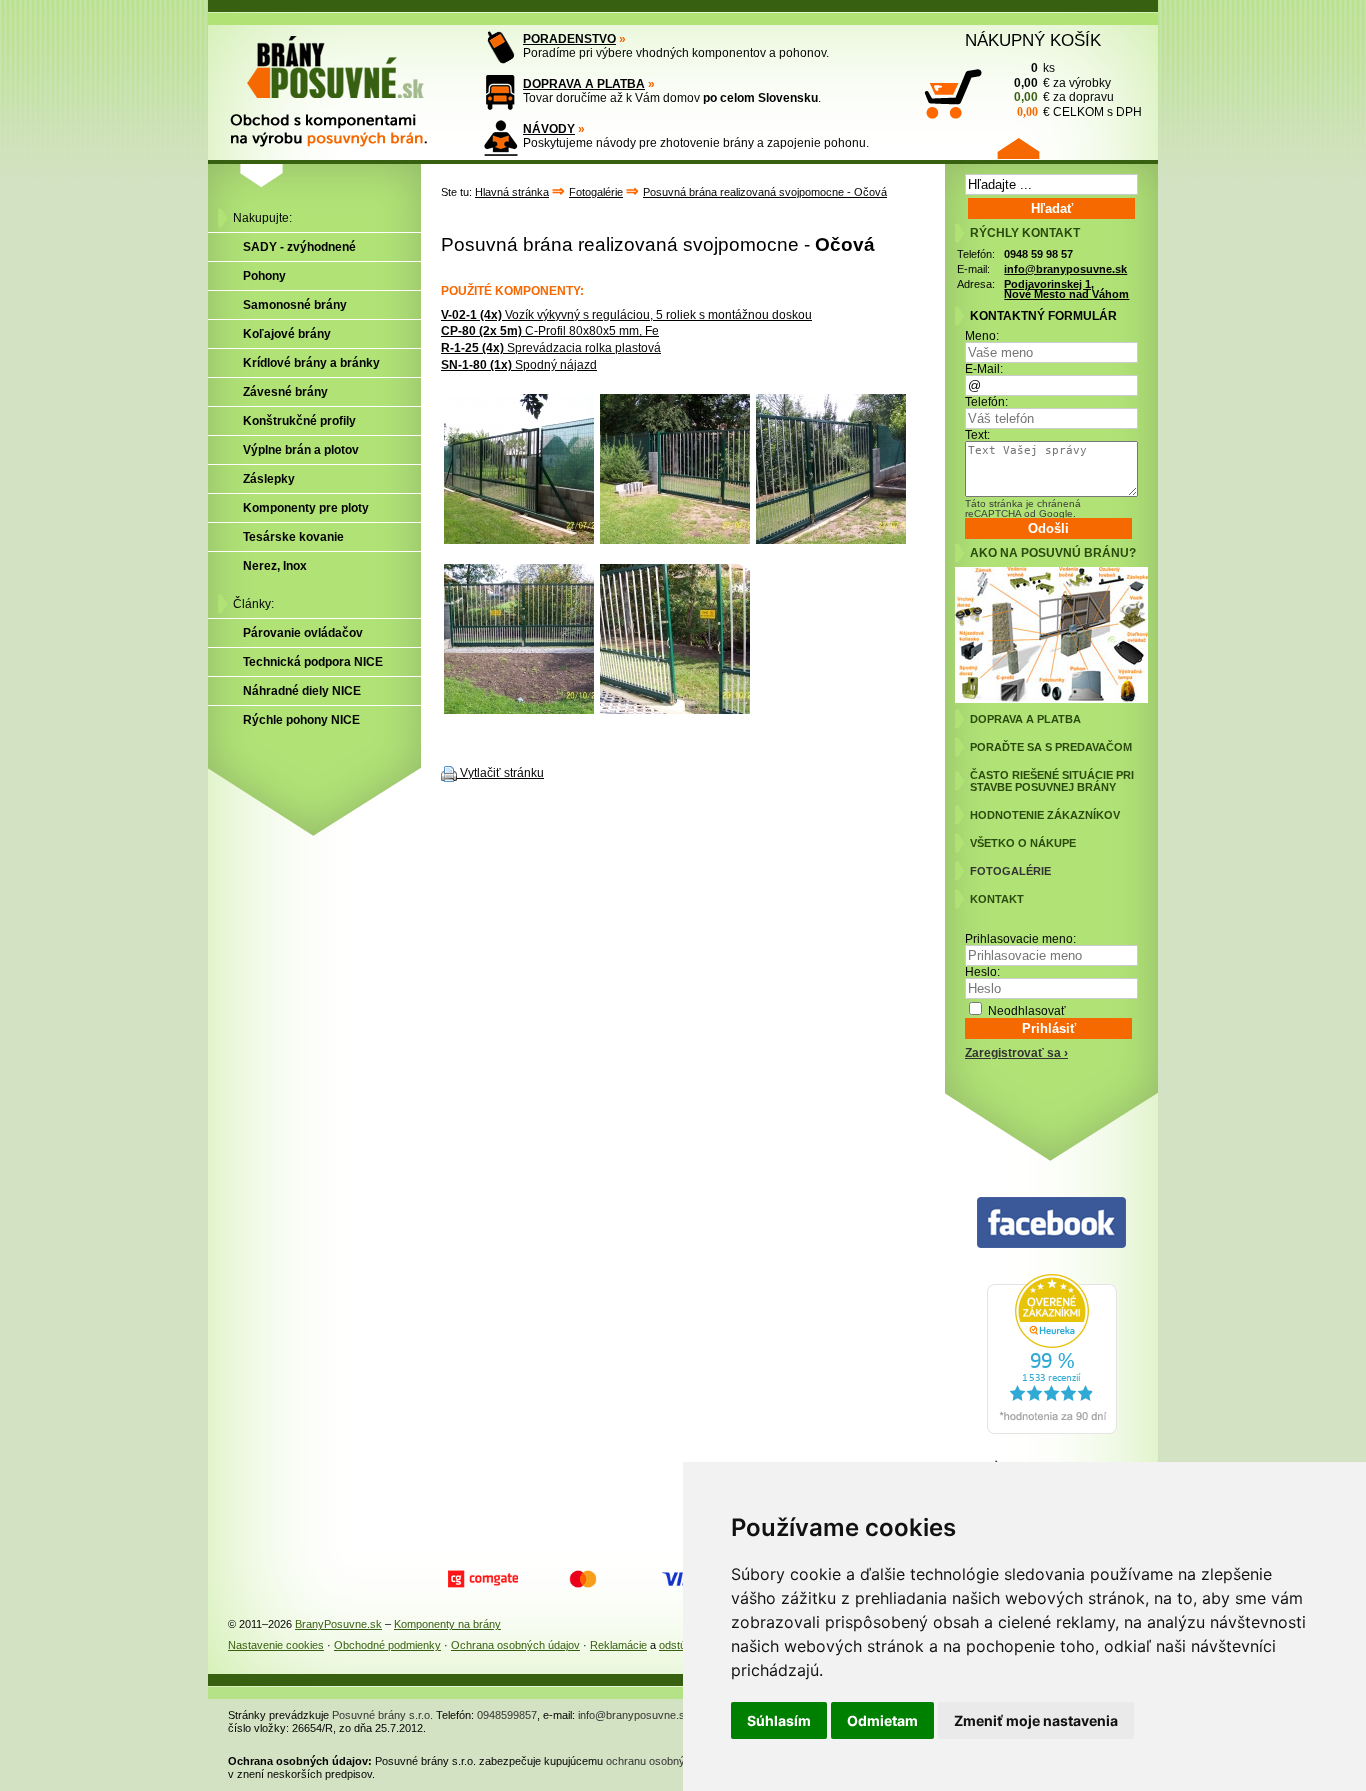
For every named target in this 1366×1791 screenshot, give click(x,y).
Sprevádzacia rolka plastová (551, 348)
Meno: (982, 336)
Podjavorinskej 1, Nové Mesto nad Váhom (1066, 289)
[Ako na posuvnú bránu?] (1051, 699)
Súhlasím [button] (779, 1720)
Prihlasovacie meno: (1020, 939)
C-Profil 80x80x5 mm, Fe (550, 331)
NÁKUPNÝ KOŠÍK (1033, 40)
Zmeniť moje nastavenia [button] (1036, 1720)
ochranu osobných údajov (669, 1761)
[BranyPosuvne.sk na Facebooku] (1051, 1223)
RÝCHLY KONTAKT (1025, 233)
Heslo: (982, 972)
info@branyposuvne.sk (1065, 269)
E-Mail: (984, 369)
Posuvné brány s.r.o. (382, 1715)
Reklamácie (618, 1645)
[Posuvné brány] (343, 82)
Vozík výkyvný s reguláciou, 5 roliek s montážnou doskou (626, 315)
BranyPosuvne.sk (338, 1624)
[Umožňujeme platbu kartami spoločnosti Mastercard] (583, 1579)
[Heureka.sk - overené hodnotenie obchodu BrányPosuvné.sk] (1052, 1430)
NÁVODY (549, 129)
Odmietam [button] (882, 1720)
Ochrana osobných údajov (515, 1645)
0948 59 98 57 (1038, 254)
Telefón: (986, 402)
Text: (977, 435)
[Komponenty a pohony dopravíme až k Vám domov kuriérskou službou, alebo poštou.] (500, 92)
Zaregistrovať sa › (1016, 1053)
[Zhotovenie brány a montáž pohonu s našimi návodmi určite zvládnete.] (500, 137)
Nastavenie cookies (276, 1645)
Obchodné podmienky (387, 1645)
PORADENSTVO (569, 39)
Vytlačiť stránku (502, 773)
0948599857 (507, 1715)
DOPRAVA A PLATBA (584, 84)
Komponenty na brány (447, 1624)
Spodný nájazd (519, 365)
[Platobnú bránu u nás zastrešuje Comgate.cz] (483, 1579)
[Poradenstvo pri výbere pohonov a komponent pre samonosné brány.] (500, 47)
